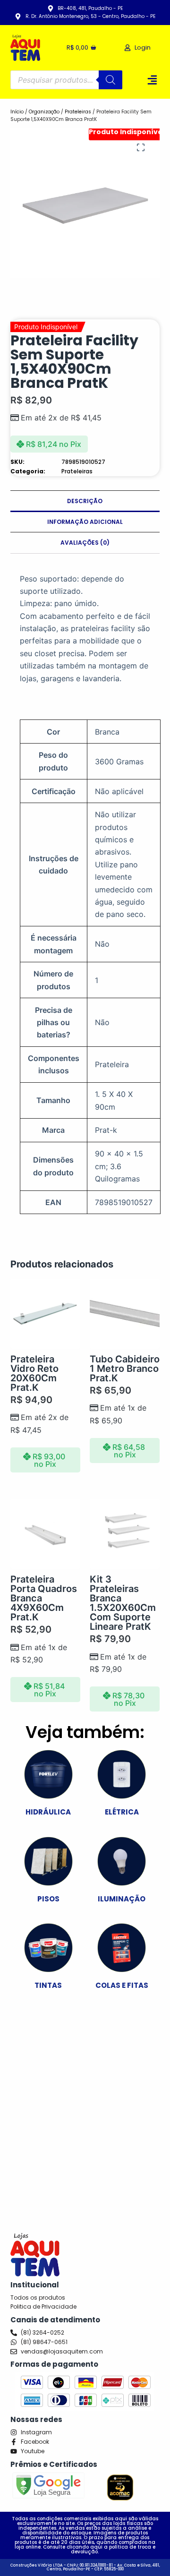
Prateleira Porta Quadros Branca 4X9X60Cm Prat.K (44, 1598)
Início (17, 112)
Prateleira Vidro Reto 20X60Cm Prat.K (34, 1373)
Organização (44, 112)
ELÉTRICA (122, 1812)
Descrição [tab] (85, 501)
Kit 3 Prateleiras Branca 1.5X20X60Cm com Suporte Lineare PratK (123, 1603)
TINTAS (48, 1985)
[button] (153, 80)
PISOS (48, 1899)
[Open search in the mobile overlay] (67, 80)
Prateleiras (78, 112)
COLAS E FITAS (122, 1985)
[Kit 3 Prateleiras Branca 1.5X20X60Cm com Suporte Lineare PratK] (125, 1534)
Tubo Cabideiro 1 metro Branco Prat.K (125, 1369)
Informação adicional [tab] (85, 522)
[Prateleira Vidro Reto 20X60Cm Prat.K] (45, 1314)
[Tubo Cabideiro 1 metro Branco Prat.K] (125, 1314)
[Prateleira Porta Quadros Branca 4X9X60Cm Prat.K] (45, 1534)
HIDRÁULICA (48, 1812)
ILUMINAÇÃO (122, 1899)
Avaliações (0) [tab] (85, 543)
